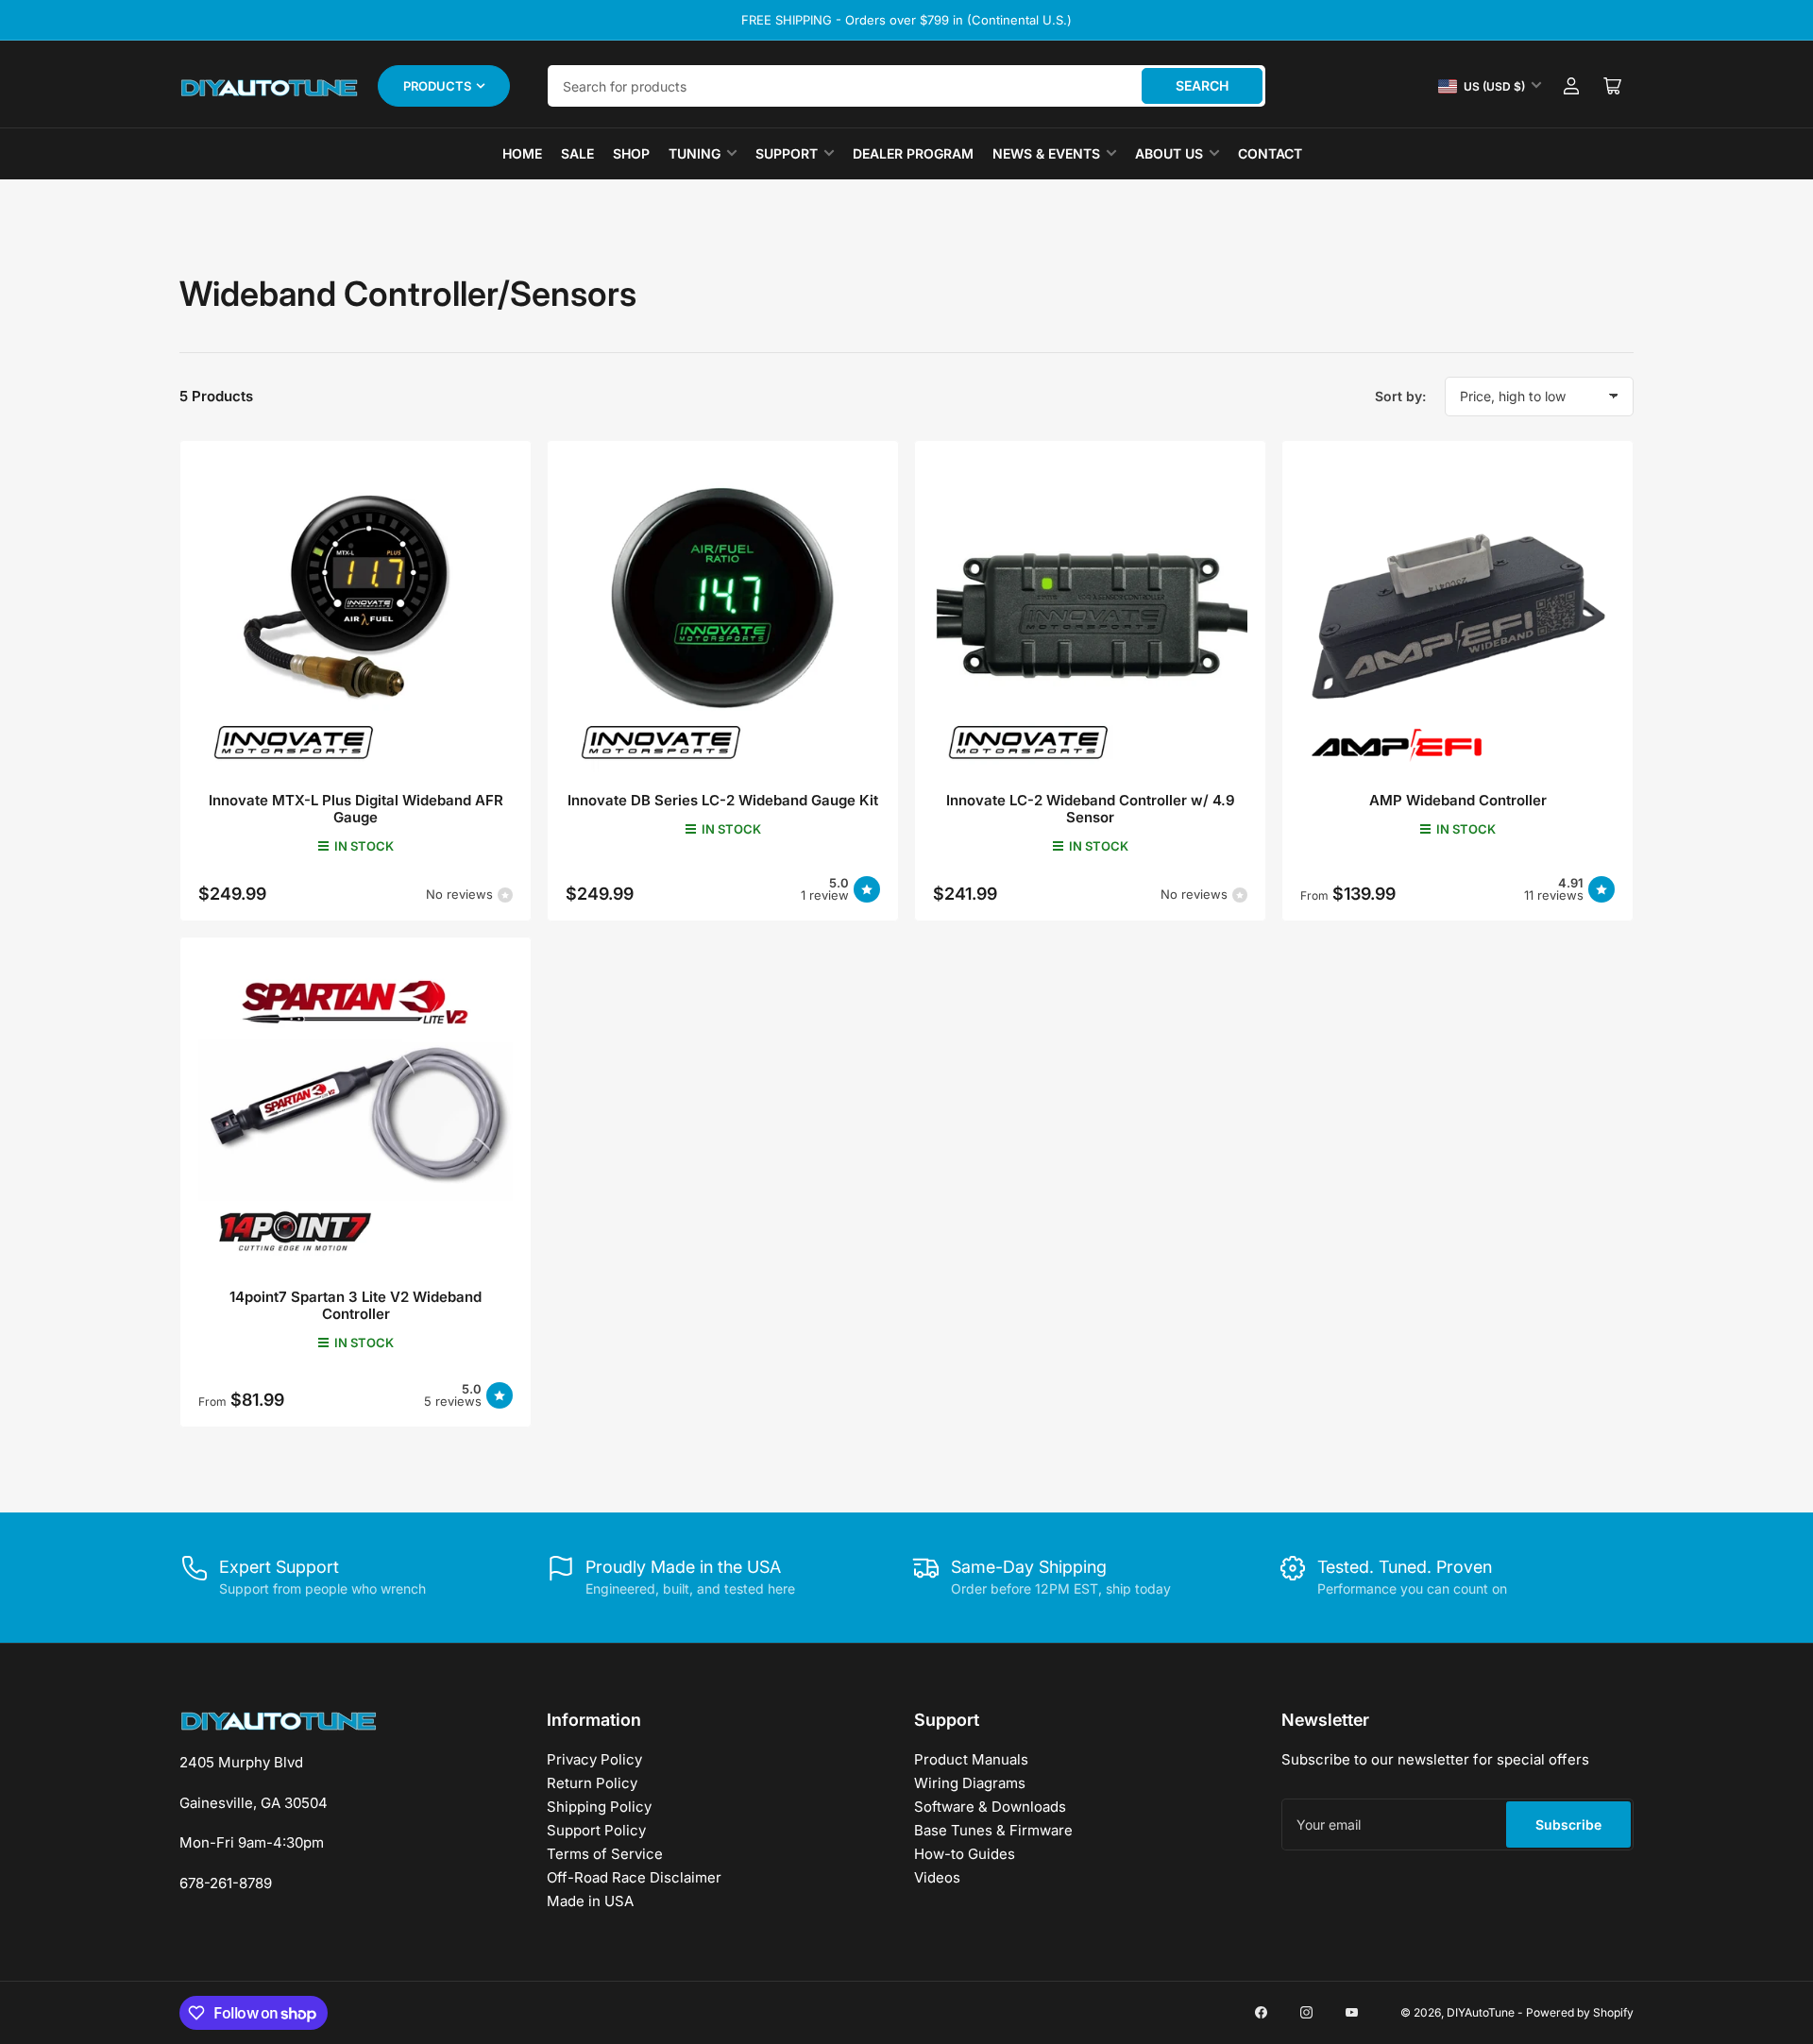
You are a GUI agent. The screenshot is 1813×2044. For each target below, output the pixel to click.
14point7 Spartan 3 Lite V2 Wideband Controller (356, 1305)
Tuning (695, 153)
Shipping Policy (599, 1807)
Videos (937, 1877)
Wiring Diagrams (970, 1783)
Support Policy (596, 1830)
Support (787, 153)
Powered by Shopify (1580, 2012)
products (437, 86)
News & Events (1046, 153)
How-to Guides (965, 1854)
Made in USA (590, 1901)
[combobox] (906, 86)
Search (1202, 85)
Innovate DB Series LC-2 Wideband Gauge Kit (723, 800)
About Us (1169, 153)
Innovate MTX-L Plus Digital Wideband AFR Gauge (356, 809)
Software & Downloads (990, 1807)
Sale (577, 153)
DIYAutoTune (1481, 2012)
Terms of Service (605, 1854)
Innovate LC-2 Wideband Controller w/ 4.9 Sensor (1091, 809)
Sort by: (1400, 396)
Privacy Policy (594, 1759)
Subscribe (1568, 1824)
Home (522, 153)
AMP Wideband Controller (1458, 800)
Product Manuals (971, 1759)
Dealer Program (913, 153)
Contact (1270, 153)
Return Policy (592, 1783)
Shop (631, 153)
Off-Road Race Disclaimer (634, 1877)
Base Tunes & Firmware (993, 1830)
